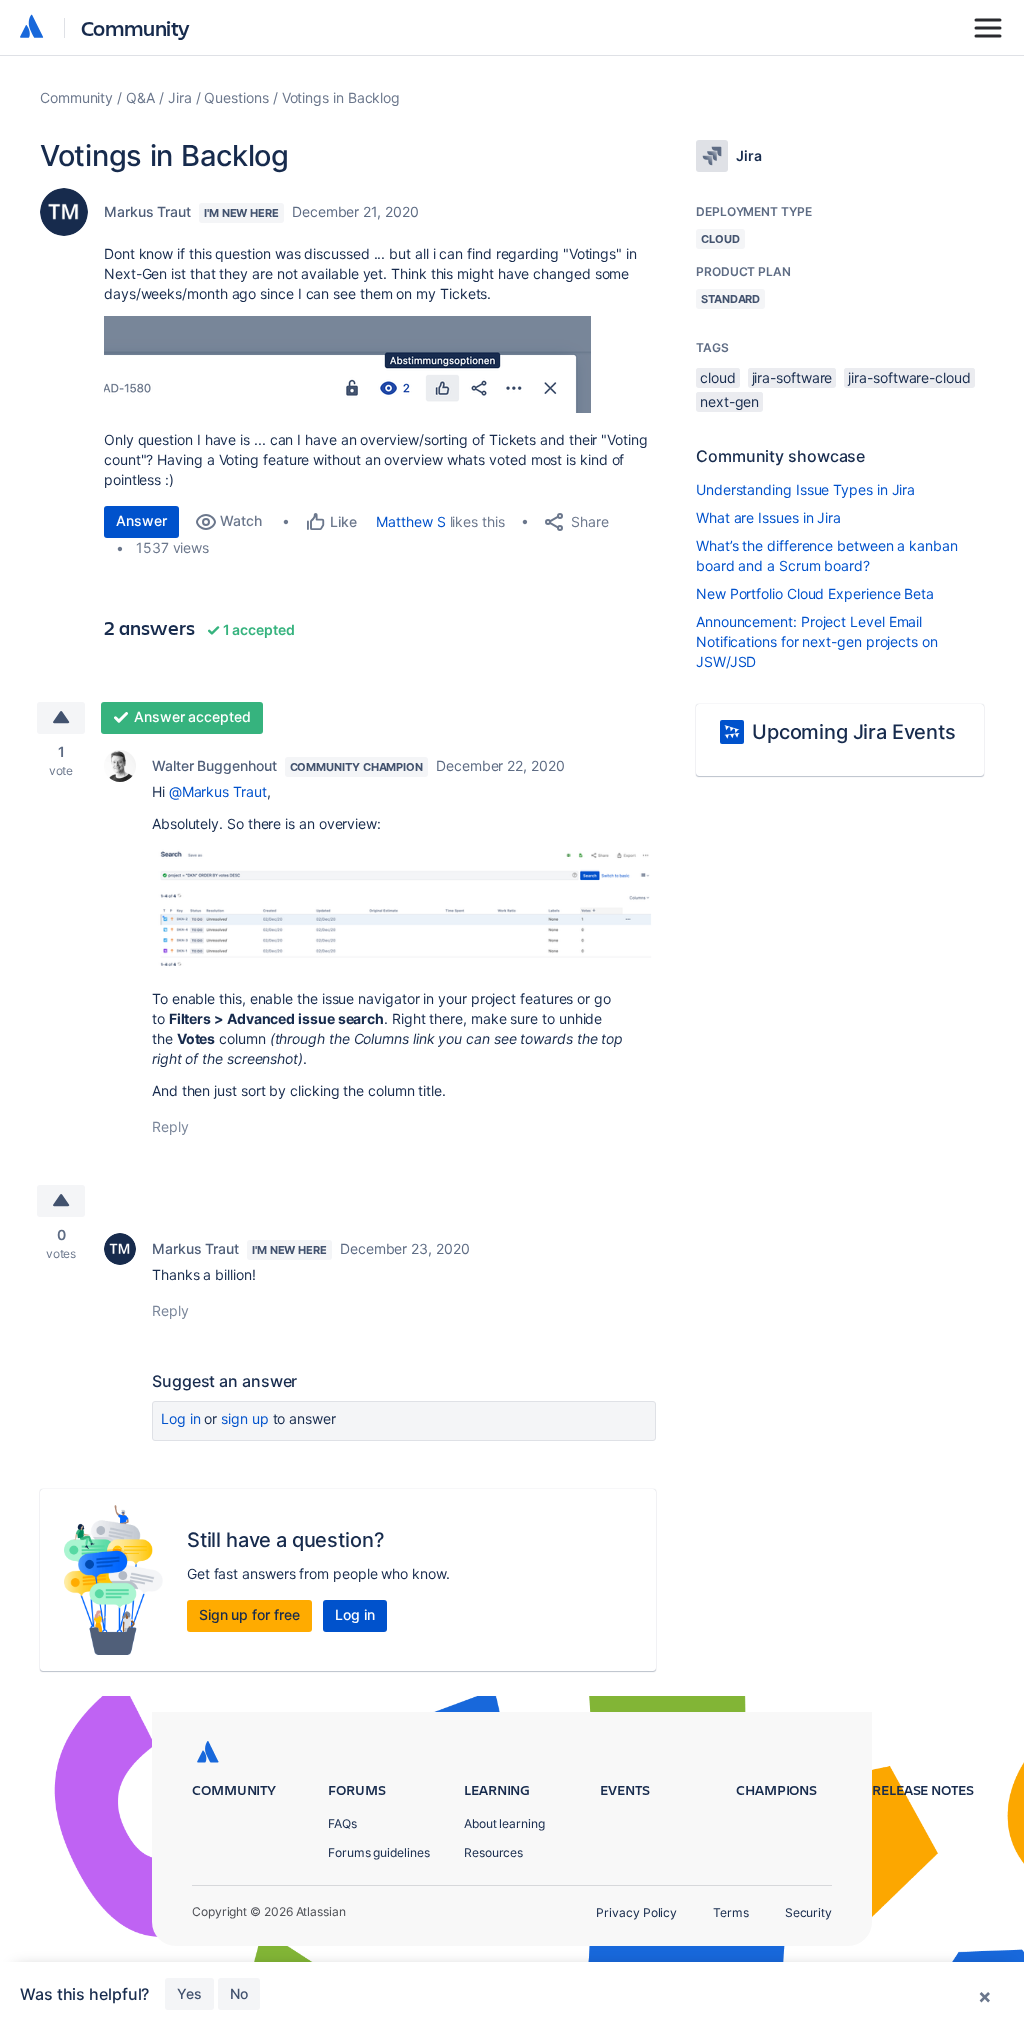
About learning (504, 1823)
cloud (718, 377)
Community (135, 27)
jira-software (792, 377)
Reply (170, 1126)
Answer (141, 520)
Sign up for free (249, 1614)
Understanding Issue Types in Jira (805, 489)
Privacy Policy (636, 1912)
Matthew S (410, 521)
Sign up (244, 1418)
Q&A (140, 97)
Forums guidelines (379, 1852)
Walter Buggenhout (214, 765)
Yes (189, 1993)
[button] (347, 364)
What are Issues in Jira (768, 517)
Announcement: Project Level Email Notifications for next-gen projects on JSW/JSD (817, 641)
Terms (731, 1912)
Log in (181, 1418)
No (239, 1993)
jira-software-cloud (909, 377)
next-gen (729, 401)
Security (808, 1912)
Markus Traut (147, 211)
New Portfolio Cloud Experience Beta (815, 593)
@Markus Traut (218, 791)
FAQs (342, 1823)
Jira (180, 97)
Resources (493, 1852)
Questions (236, 97)
